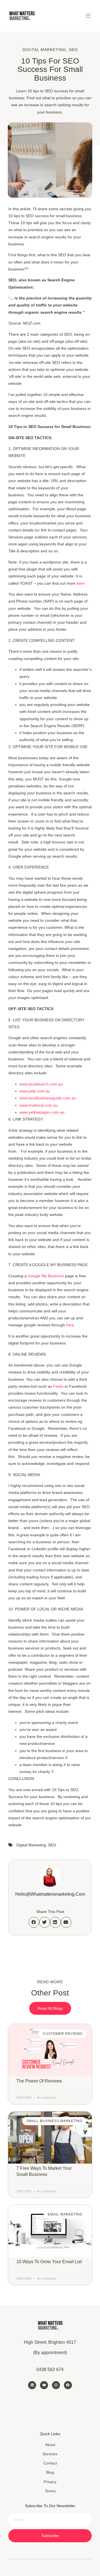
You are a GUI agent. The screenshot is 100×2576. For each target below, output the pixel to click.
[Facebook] (68, 2385)
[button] (88, 16)
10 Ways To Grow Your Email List (49, 2262)
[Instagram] (56, 2385)
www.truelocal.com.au (39, 1105)
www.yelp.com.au (35, 1091)
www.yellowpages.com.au (42, 1112)
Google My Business (46, 1276)
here (81, 583)
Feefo (58, 1386)
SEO (73, 50)
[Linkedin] (32, 2385)
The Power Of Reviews (39, 2081)
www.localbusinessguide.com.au (48, 1098)
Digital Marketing (44, 50)
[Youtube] (44, 2385)
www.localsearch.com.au (41, 1084)
